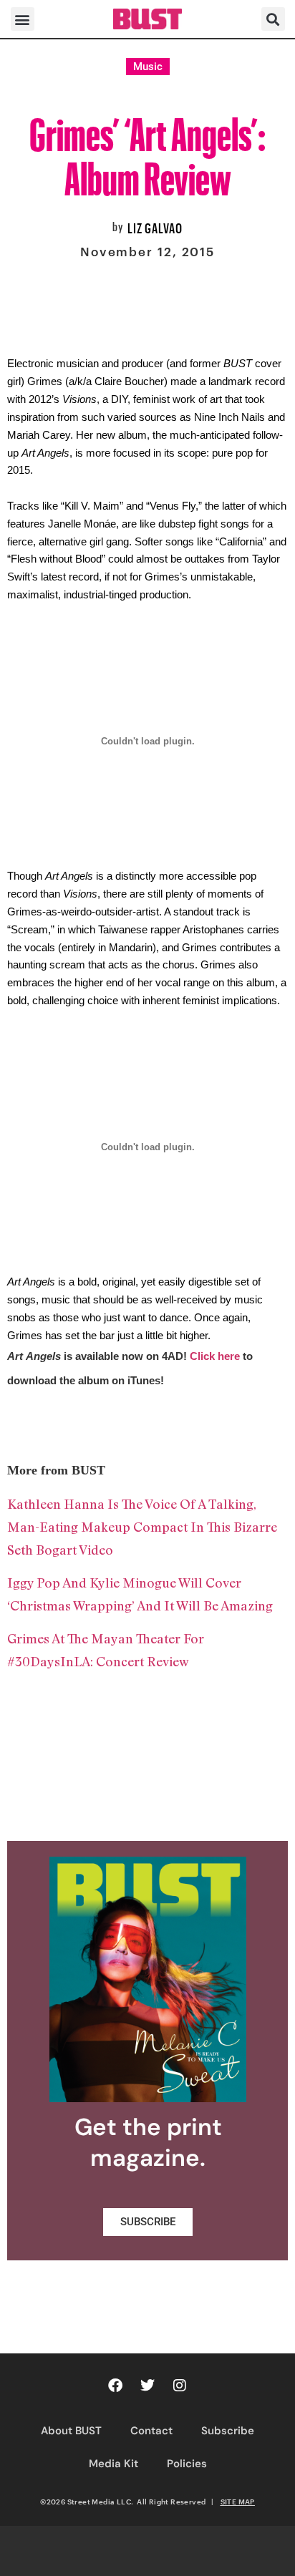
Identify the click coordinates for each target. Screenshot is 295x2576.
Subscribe (228, 2431)
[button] (23, 19)
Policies (187, 2464)
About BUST (71, 2431)
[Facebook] (115, 2386)
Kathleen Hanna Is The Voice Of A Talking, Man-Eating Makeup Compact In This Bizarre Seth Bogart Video (142, 1527)
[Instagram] (180, 2386)
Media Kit (113, 2464)
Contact (151, 2431)
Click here (215, 1356)
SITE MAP (238, 2502)
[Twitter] (147, 2386)
